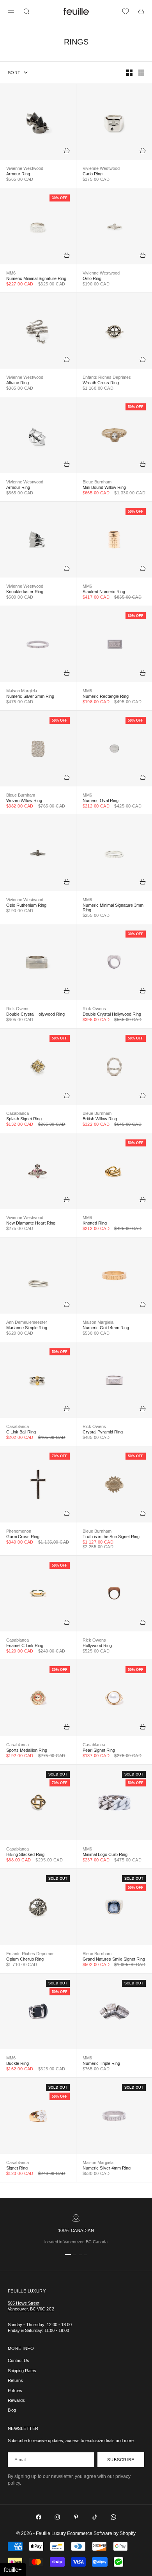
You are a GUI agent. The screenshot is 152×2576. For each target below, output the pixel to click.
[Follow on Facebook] (39, 2517)
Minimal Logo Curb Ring (105, 1854)
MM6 (11, 273)
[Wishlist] (125, 11)
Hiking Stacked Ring (25, 1854)
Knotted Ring (95, 1223)
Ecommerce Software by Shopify (101, 2533)
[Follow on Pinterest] (76, 2517)
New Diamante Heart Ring (31, 1223)
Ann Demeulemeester (27, 1322)
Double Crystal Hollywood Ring (35, 1014)
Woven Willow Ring (24, 800)
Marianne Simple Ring (27, 1328)
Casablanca (18, 1113)
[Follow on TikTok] (95, 2517)
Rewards (16, 2400)
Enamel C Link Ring (25, 1645)
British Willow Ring (100, 1119)
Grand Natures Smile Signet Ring (114, 1959)
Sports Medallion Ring (27, 1750)
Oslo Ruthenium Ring (26, 905)
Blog (12, 2410)
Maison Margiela (22, 691)
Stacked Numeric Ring (104, 592)
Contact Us (19, 2360)
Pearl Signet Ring (99, 1750)
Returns (15, 2380)
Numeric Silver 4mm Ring (107, 2168)
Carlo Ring (93, 174)
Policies (15, 2391)
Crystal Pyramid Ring (103, 1432)
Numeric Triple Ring (101, 2063)
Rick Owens (18, 1009)
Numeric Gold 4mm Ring (106, 1328)
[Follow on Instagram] (57, 2517)
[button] (13, 2570)
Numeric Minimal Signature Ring (36, 278)
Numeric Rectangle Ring (106, 696)
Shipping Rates (22, 2371)
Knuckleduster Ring (25, 592)
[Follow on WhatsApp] (113, 2517)
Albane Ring (18, 383)
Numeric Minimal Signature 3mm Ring (113, 907)
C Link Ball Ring (21, 1432)
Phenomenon (19, 1531)
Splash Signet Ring (24, 1119)
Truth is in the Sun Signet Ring (111, 1537)
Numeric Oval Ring (101, 800)
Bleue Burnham (97, 482)
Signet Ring (17, 2168)
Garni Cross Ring (23, 1537)
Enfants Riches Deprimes (107, 377)
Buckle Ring (18, 2063)
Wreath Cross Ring (101, 383)
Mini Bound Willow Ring (104, 487)
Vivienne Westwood (25, 168)
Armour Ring (18, 174)
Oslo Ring (92, 278)
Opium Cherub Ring (25, 1959)
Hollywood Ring (97, 1645)
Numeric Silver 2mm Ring (30, 696)
